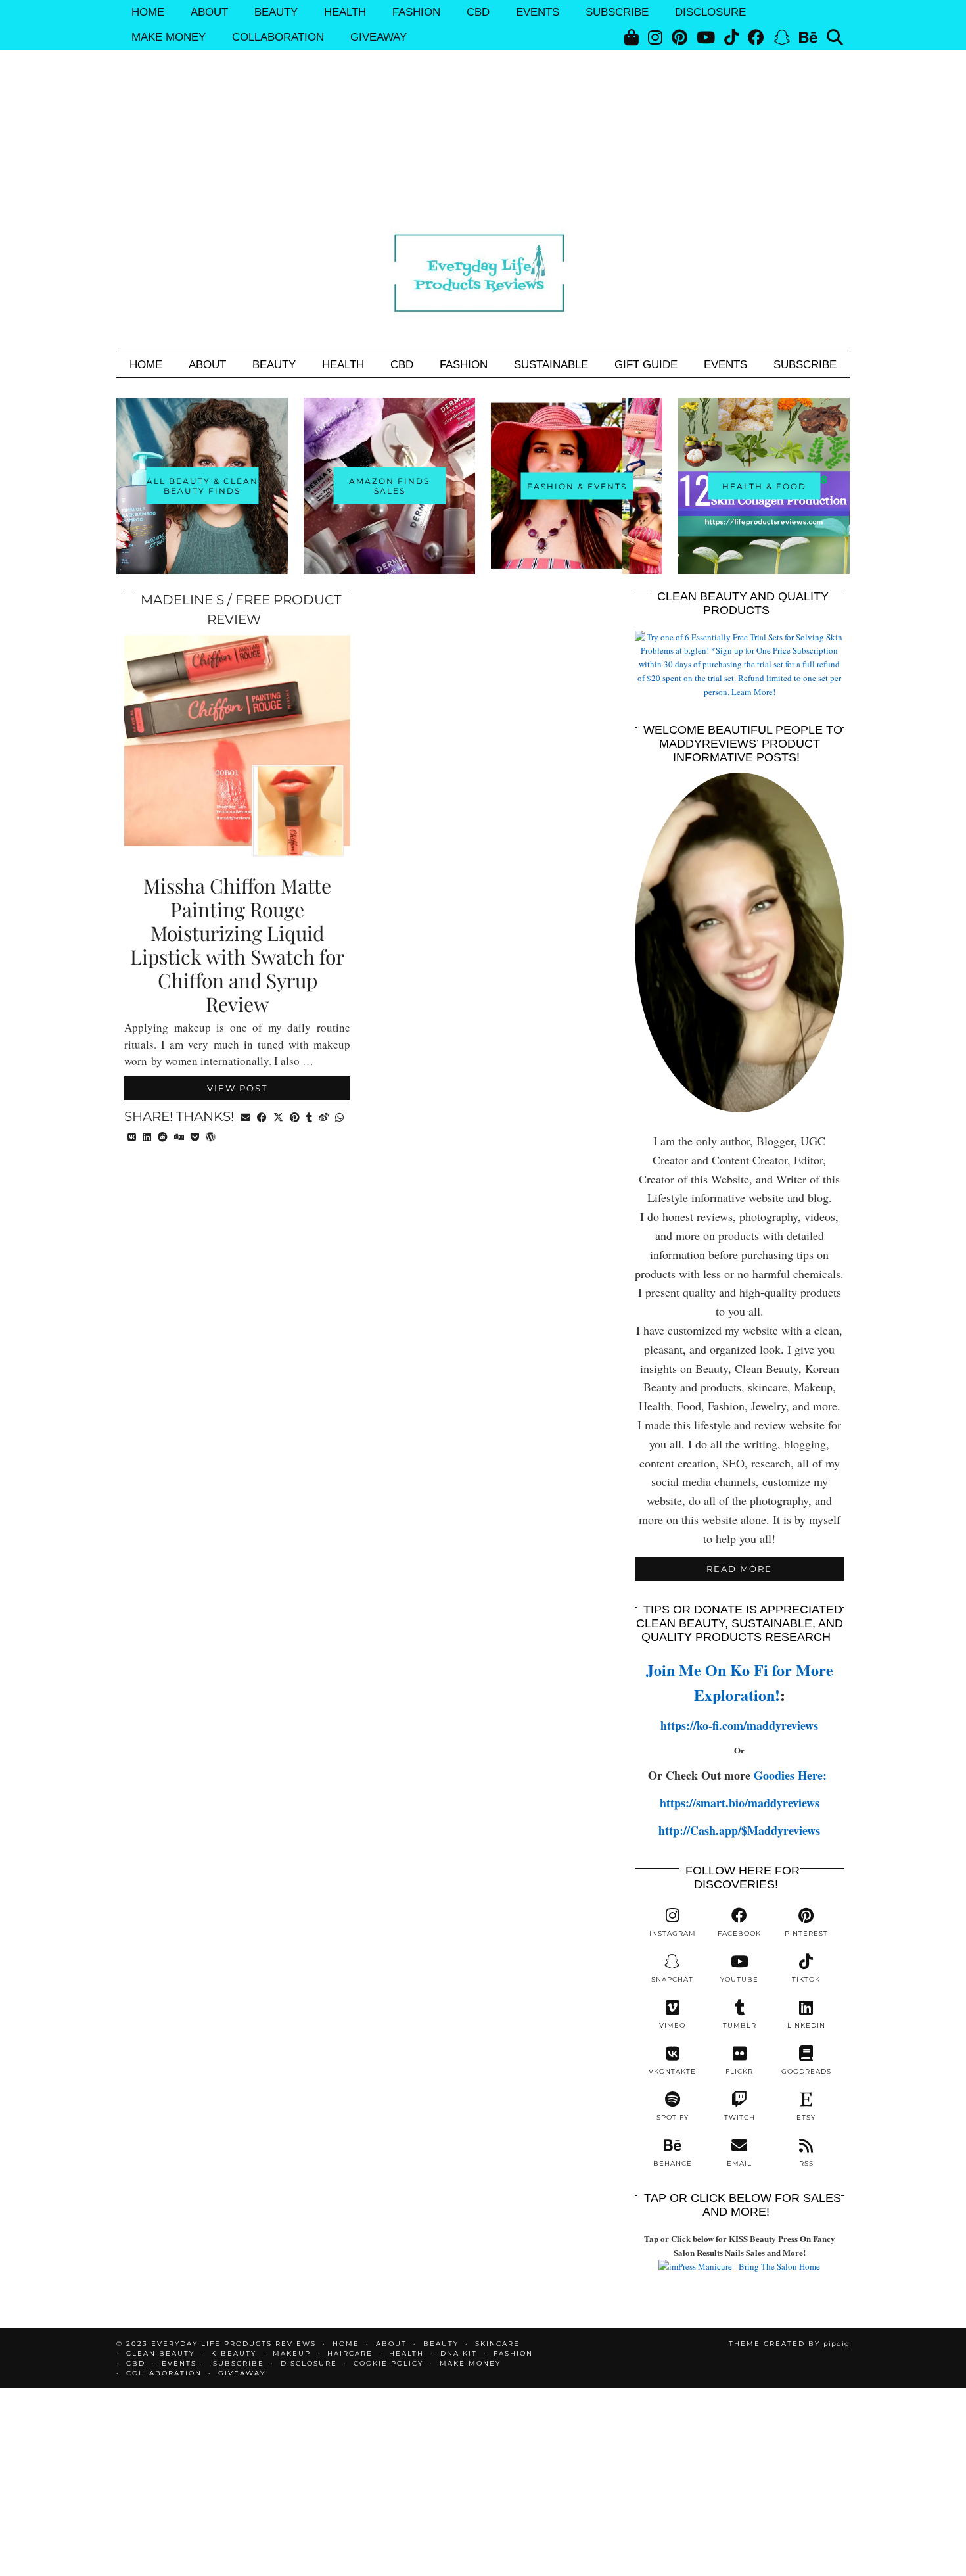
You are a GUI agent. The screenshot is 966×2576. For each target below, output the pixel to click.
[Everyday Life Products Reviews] (483, 271)
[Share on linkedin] (147, 1136)
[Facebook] (756, 37)
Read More (739, 1569)
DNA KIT (459, 2353)
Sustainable (551, 365)
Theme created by (789, 2344)
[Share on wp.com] (211, 1136)
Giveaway (379, 37)
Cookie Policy (388, 2363)
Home (148, 12)
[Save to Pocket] (195, 1136)
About (209, 12)
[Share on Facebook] (262, 1116)
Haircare (350, 2353)
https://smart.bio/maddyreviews (740, 1803)
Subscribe (617, 12)
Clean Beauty (160, 2353)
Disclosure (710, 12)
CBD (478, 12)
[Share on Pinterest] (295, 1116)
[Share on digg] (179, 1136)
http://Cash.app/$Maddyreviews (739, 1830)
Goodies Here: (792, 1775)
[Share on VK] (132, 1136)
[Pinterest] (679, 37)
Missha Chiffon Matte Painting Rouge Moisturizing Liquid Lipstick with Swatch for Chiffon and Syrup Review (237, 945)
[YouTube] (706, 37)
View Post (237, 1088)
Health (345, 12)
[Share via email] (245, 1116)
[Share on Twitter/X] (278, 1116)
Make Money (169, 37)
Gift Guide (646, 365)
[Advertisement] (483, 99)
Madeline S (182, 600)
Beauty (276, 12)
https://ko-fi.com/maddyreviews (739, 1725)
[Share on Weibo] (324, 1116)
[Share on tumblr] (309, 1116)
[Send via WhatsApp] (339, 1116)
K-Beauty (234, 2353)
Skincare (497, 2344)
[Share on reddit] (163, 1136)
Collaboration (278, 37)
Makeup (292, 2353)
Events (538, 12)
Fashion (416, 12)
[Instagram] (655, 37)
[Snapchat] (782, 37)
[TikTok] (731, 37)
